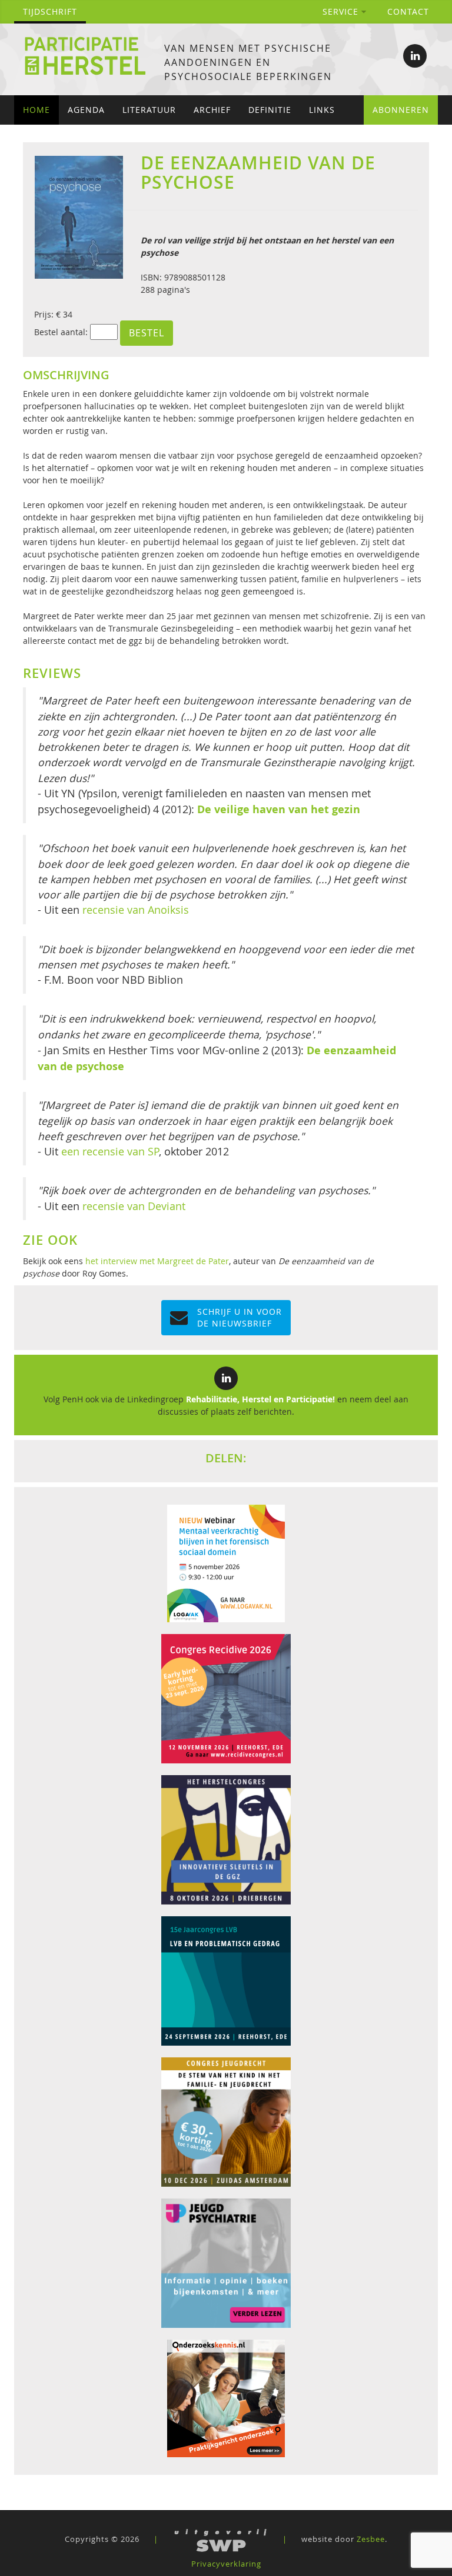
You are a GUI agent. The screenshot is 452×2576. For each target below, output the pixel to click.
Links (322, 110)
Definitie (270, 110)
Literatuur (149, 110)
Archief (212, 110)
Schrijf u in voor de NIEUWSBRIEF (240, 1317)
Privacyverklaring (226, 2564)
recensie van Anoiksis (136, 910)
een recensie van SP (110, 1152)
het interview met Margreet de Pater (157, 1261)
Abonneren (401, 110)
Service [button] (342, 11)
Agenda (86, 110)
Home (36, 110)
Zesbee (371, 2539)
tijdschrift (50, 11)
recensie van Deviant (134, 1206)
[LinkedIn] (415, 56)
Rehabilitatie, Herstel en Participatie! (260, 1399)
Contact (408, 11)
